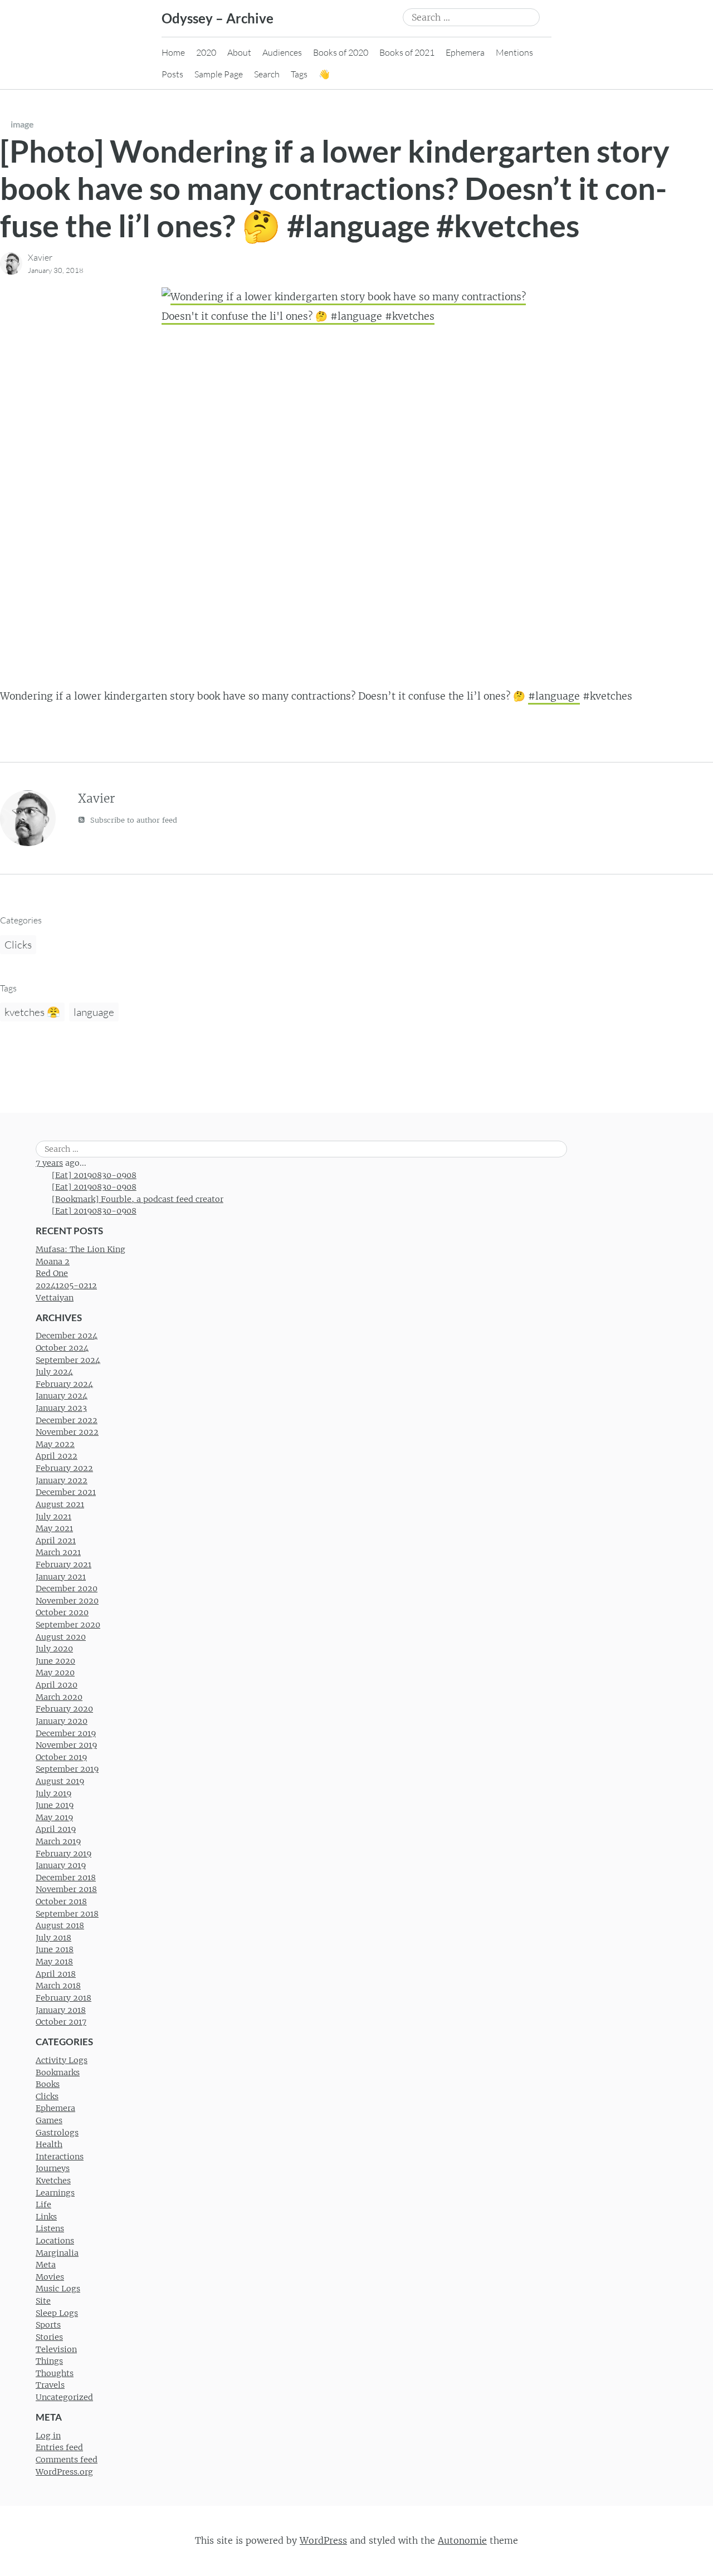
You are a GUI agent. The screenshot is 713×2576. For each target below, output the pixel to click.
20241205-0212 (66, 1285)
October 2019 (61, 1757)
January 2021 (61, 1577)
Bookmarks (58, 2072)
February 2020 (64, 1709)
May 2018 (54, 1962)
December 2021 (66, 1492)
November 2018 (66, 1889)
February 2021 (64, 1565)
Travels (50, 2385)
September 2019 (67, 1769)
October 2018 (61, 1902)
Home (173, 52)
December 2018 (66, 1878)
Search (267, 74)
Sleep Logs (57, 2313)
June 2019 (55, 1805)
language (94, 1012)
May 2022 (55, 1444)
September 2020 (68, 1625)
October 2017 (61, 2022)
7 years (49, 1163)
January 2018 (61, 2010)
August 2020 (61, 1637)
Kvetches (53, 2181)
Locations (55, 2241)
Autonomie (462, 2540)
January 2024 (62, 1396)
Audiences (282, 52)
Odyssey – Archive (218, 18)
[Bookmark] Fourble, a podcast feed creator (138, 1199)
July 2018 (53, 1938)
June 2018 (55, 1949)
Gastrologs (57, 2133)
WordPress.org (64, 2472)
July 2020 (54, 1649)
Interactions (60, 2157)
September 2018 (67, 1914)
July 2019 (53, 1793)
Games (49, 2120)
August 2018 (60, 1925)
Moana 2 (53, 1262)
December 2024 (67, 1336)
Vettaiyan (55, 1298)
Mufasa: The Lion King (80, 1249)
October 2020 (62, 1612)
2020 (206, 52)
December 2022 (67, 1420)
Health (49, 2144)
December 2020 (67, 1588)
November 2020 (67, 1601)
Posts (172, 74)
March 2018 (58, 1986)
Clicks (18, 945)
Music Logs (58, 2289)
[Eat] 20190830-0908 (94, 1175)
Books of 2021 (407, 52)
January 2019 (61, 1865)
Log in (48, 2436)
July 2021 (53, 1517)
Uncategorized (64, 2397)
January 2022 (62, 1480)
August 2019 (60, 1781)
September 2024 (68, 1360)
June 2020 (55, 1661)
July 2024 (54, 1372)
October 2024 (62, 1348)
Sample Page (219, 74)
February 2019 (64, 1854)
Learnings (55, 2193)
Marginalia (57, 2253)
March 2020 (59, 1697)
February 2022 (64, 1468)
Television (56, 2349)
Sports (48, 2325)
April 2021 (56, 1541)
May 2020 (55, 1673)
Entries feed (59, 2447)
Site (43, 2301)
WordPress (323, 2540)
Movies (50, 2277)
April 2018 (56, 1974)
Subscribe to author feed (133, 820)
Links (46, 2217)
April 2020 (57, 1685)
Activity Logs (62, 2060)
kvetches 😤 (32, 1012)
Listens (50, 2228)
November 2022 (67, 1432)
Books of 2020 (341, 52)
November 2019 (66, 1745)
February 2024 (64, 1384)
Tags (299, 74)
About (239, 52)
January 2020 (62, 1721)
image (22, 124)
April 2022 (57, 1456)
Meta (46, 2265)
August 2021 (60, 1504)
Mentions (514, 52)
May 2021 (54, 1528)
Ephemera (465, 52)
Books (48, 2084)
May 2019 (54, 1817)
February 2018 (64, 1998)
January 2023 (61, 1408)
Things (49, 2361)
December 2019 (66, 1733)
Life (43, 2204)
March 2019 (58, 1841)
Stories (49, 2337)
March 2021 (58, 1552)
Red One (52, 1273)
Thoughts (55, 2373)
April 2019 (56, 1829)
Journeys (53, 2168)
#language (554, 696)
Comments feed (67, 2460)
